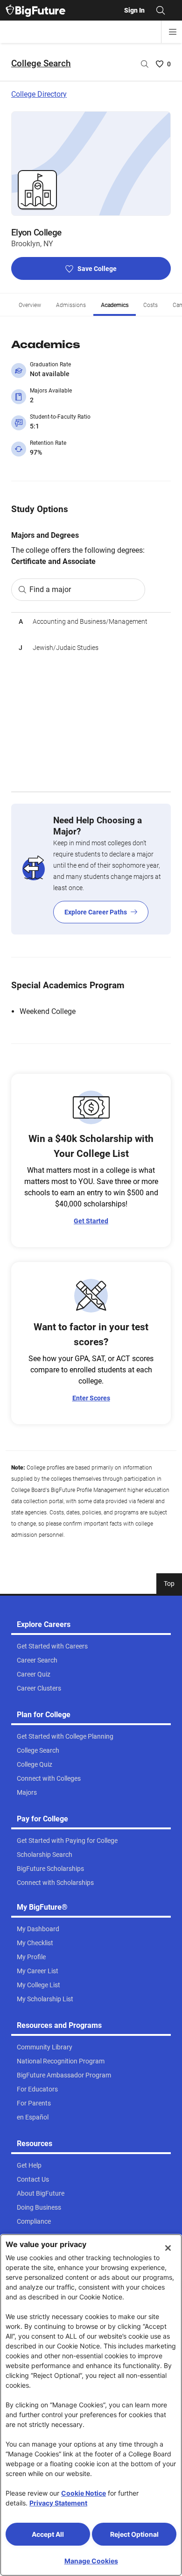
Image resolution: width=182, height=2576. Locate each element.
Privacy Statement (58, 2503)
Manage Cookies (91, 2561)
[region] (91, 702)
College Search (41, 63)
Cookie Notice (84, 2493)
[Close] (168, 2248)
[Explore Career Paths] (91, 869)
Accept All (48, 2534)
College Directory (39, 94)
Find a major (50, 589)
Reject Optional (134, 2534)
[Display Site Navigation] (173, 32)
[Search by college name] (145, 64)
